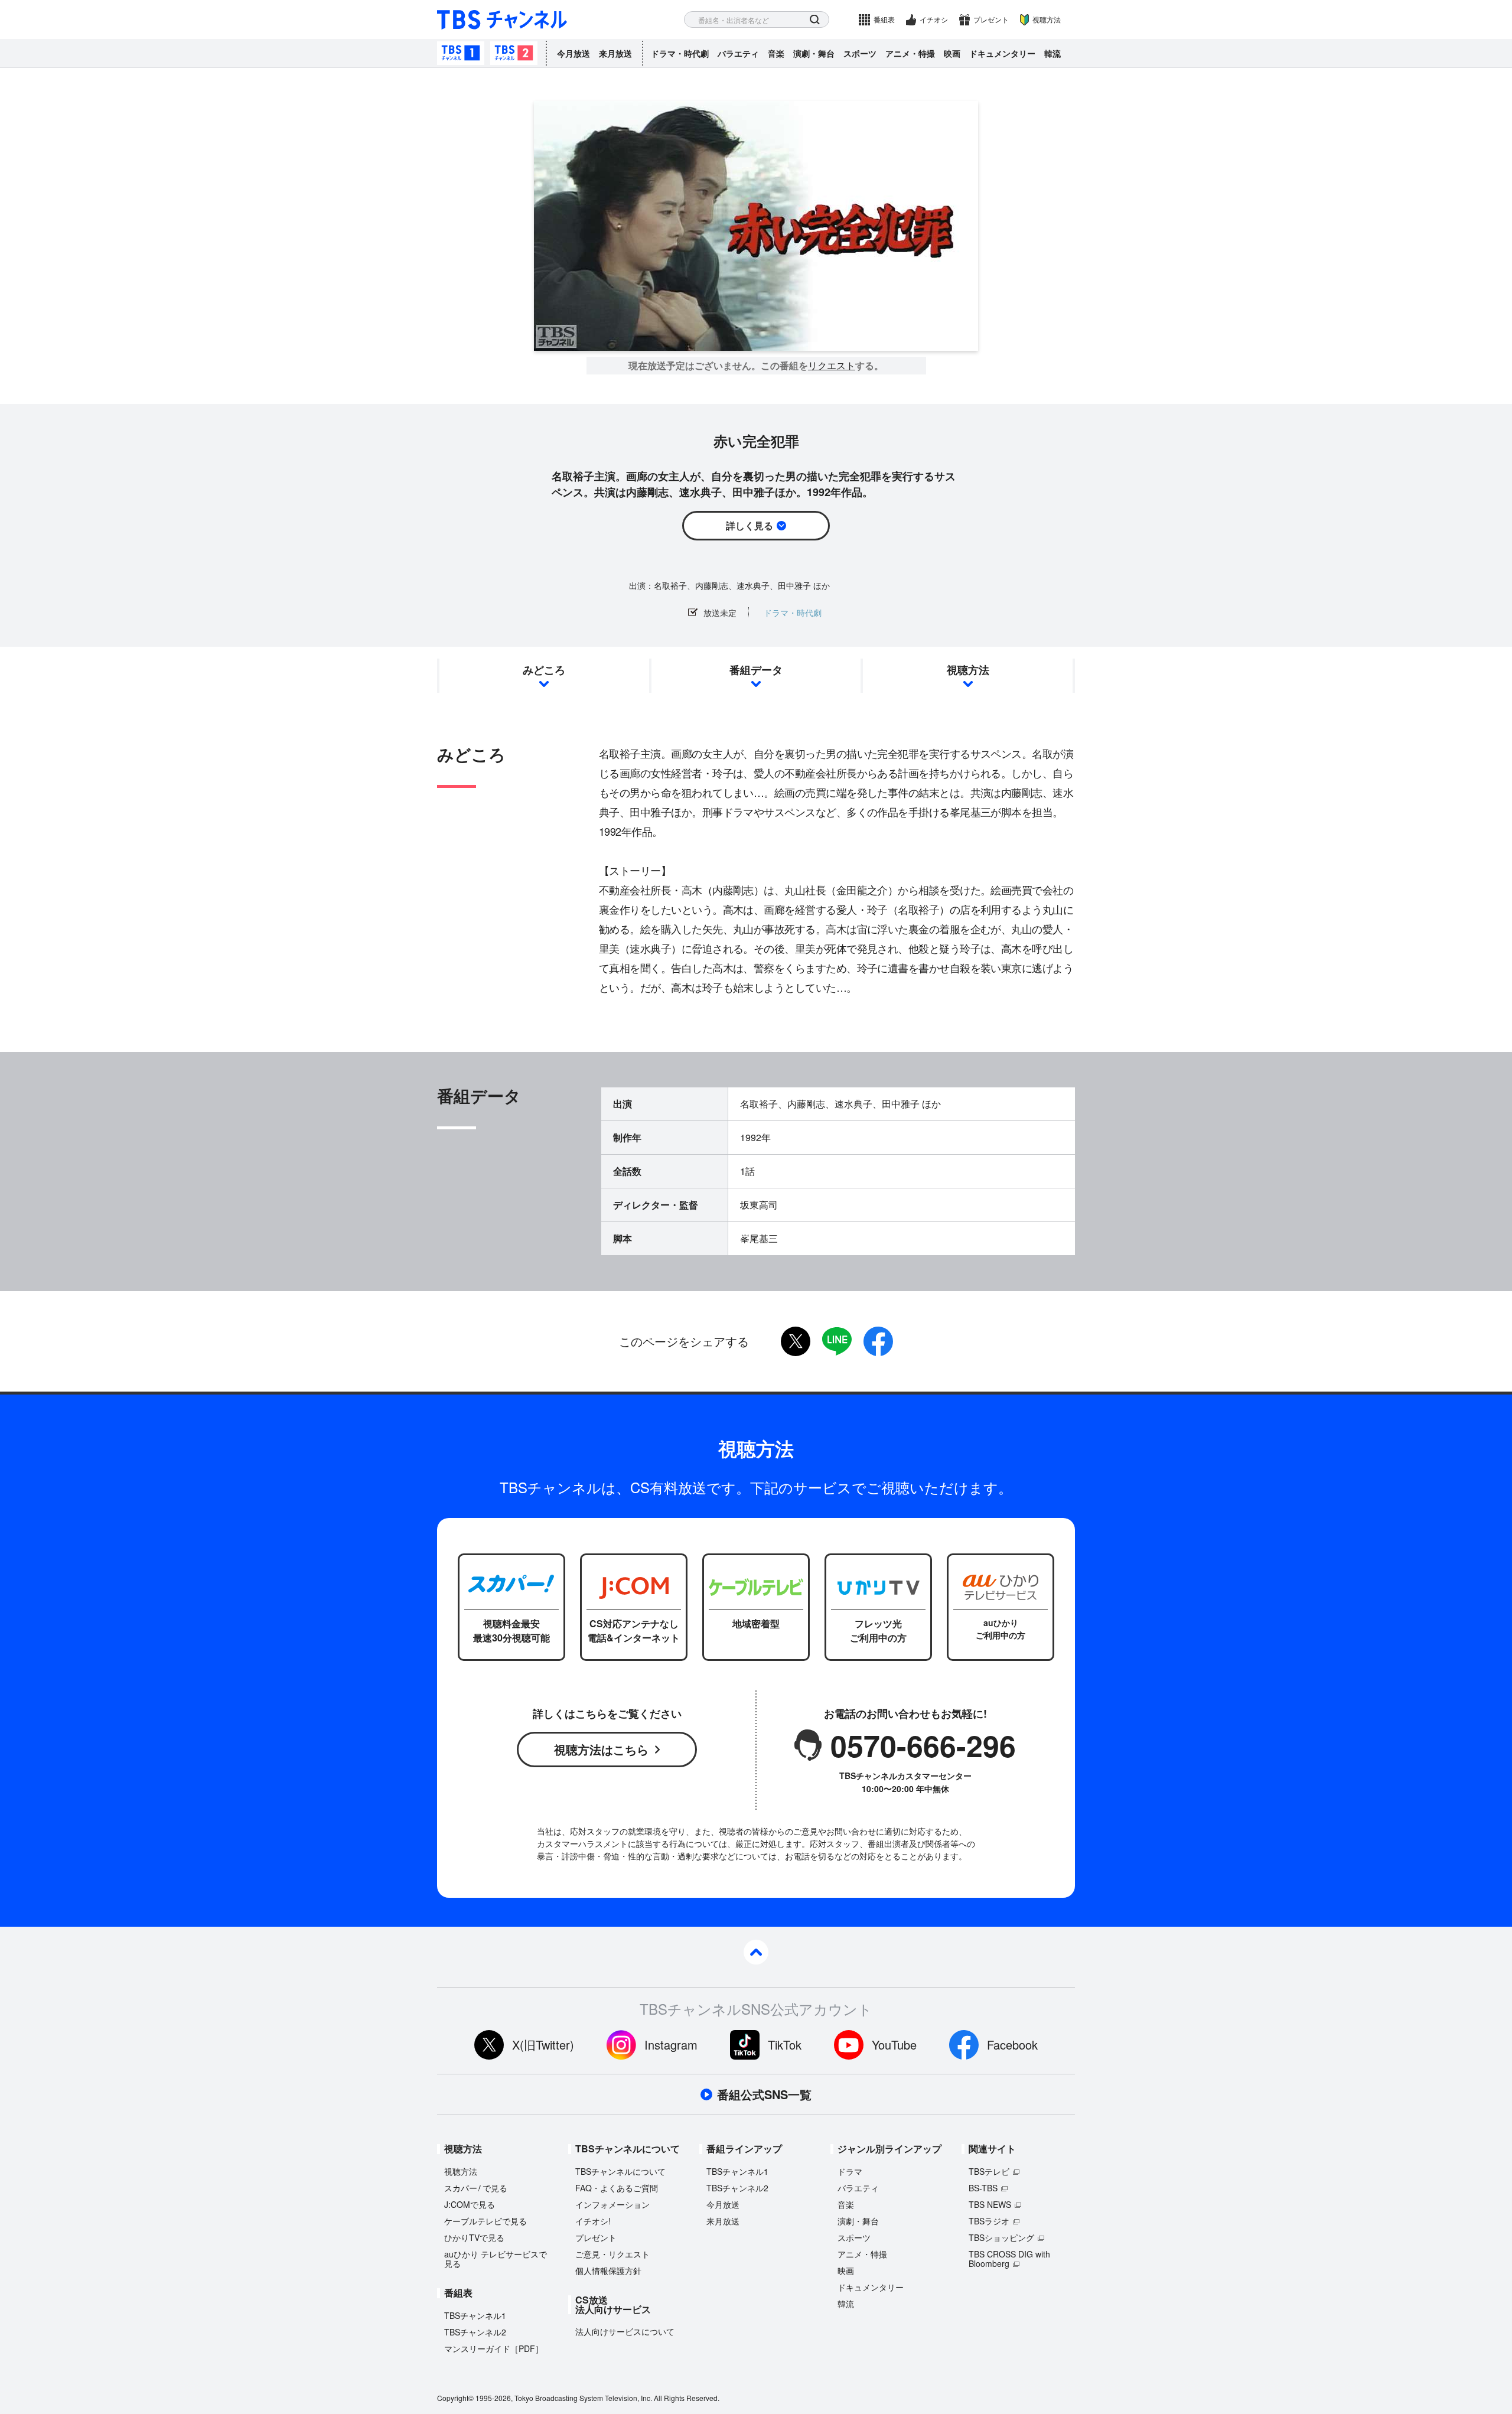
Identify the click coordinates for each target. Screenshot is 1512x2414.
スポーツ (860, 53)
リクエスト (832, 366)
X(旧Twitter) (543, 2045)
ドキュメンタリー (1002, 53)
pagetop (756, 1952)
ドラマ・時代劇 (680, 53)
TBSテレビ (989, 2171)
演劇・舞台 (814, 53)
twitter (796, 1341)
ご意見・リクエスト (612, 2254)
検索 (815, 20)
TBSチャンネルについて (620, 2171)
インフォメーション (612, 2204)
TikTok (785, 2045)
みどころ (544, 670)
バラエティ (738, 53)
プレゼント (991, 19)
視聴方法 (1047, 19)
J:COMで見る (470, 2204)
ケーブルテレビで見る (485, 2221)
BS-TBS (983, 2188)
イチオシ (934, 19)
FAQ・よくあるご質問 (617, 2188)
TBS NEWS (990, 2204)
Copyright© (455, 2398)
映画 (952, 53)
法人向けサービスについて (625, 2331)
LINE (837, 1341)
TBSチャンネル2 (514, 53)
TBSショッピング (1001, 2237)
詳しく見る (750, 525)
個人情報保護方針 (608, 2270)
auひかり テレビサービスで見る (496, 2259)
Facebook (1012, 2045)
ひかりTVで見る (474, 2237)
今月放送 (573, 53)
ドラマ (850, 2171)
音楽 (776, 53)
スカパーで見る (476, 2188)
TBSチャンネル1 (461, 53)
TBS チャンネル (502, 20)
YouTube (894, 2045)
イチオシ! (593, 2221)
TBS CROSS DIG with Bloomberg (1009, 2259)
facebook (878, 1341)
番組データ (756, 670)
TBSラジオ (989, 2221)
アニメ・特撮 (910, 53)
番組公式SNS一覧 (764, 2094)
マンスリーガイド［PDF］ (494, 2348)
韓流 (1052, 53)
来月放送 (615, 53)
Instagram (671, 2045)
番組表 (884, 19)
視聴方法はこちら (601, 1749)
